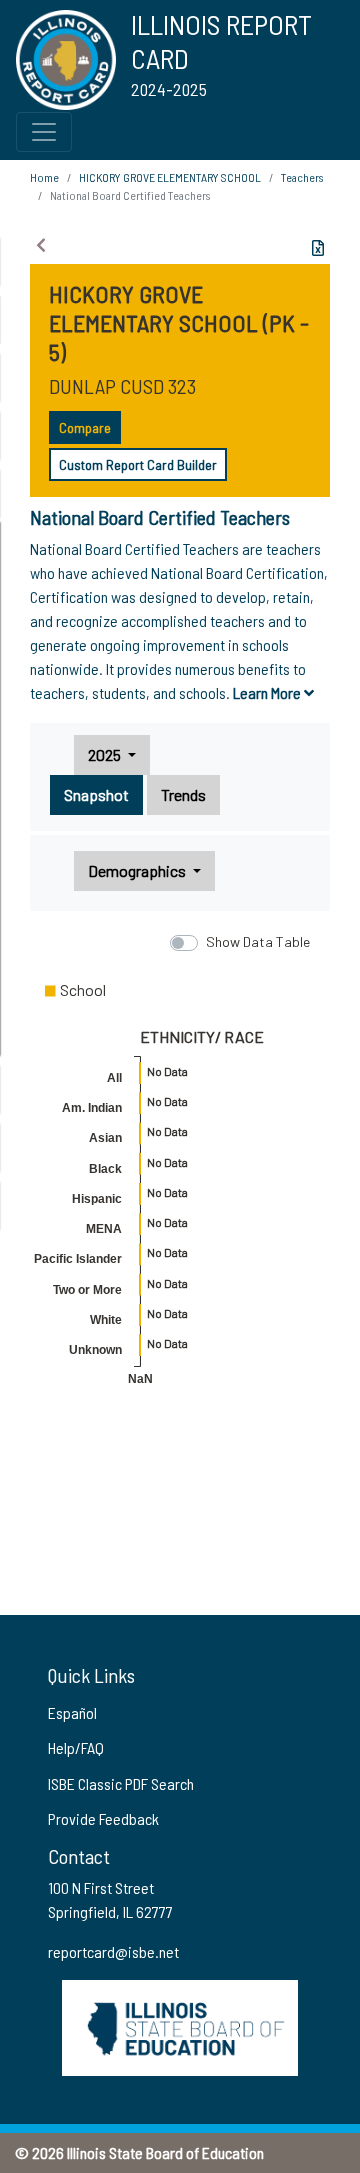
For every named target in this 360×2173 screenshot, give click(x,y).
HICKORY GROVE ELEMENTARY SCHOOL (170, 177)
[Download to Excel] (318, 248)
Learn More (268, 692)
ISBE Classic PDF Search (121, 1783)
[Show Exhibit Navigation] (41, 245)
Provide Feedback (103, 1818)
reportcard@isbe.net (113, 1951)
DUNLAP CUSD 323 (122, 386)
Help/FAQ (76, 1747)
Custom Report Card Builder (138, 464)
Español (72, 1712)
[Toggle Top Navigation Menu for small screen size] (44, 132)
